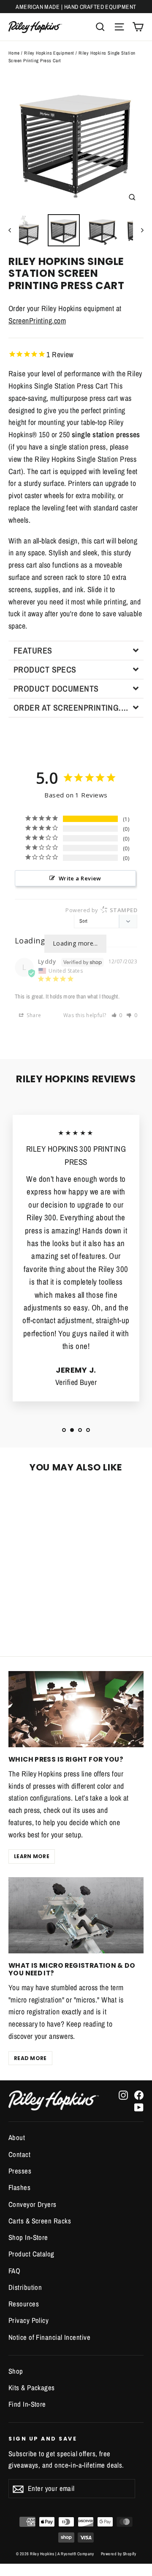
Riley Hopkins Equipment (49, 53)
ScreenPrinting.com (37, 321)
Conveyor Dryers (33, 2204)
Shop (16, 2371)
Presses (20, 2171)
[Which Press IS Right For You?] (76, 1709)
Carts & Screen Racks (40, 2221)
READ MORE (30, 2058)
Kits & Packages (32, 2388)
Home (14, 53)
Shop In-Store (28, 2237)
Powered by (101, 910)
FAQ (14, 2271)
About (17, 2137)
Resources (24, 2304)
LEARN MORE (32, 1856)
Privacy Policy (28, 2320)
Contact (19, 2154)
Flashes (19, 2187)
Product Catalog (31, 2254)
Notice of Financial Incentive (49, 2337)
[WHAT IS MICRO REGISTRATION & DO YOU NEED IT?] (76, 1915)
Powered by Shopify (118, 2554)
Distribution (25, 2287)
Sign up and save (43, 2438)
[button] (76, 650)
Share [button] (33, 1015)
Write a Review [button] (80, 878)
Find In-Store (27, 2404)
